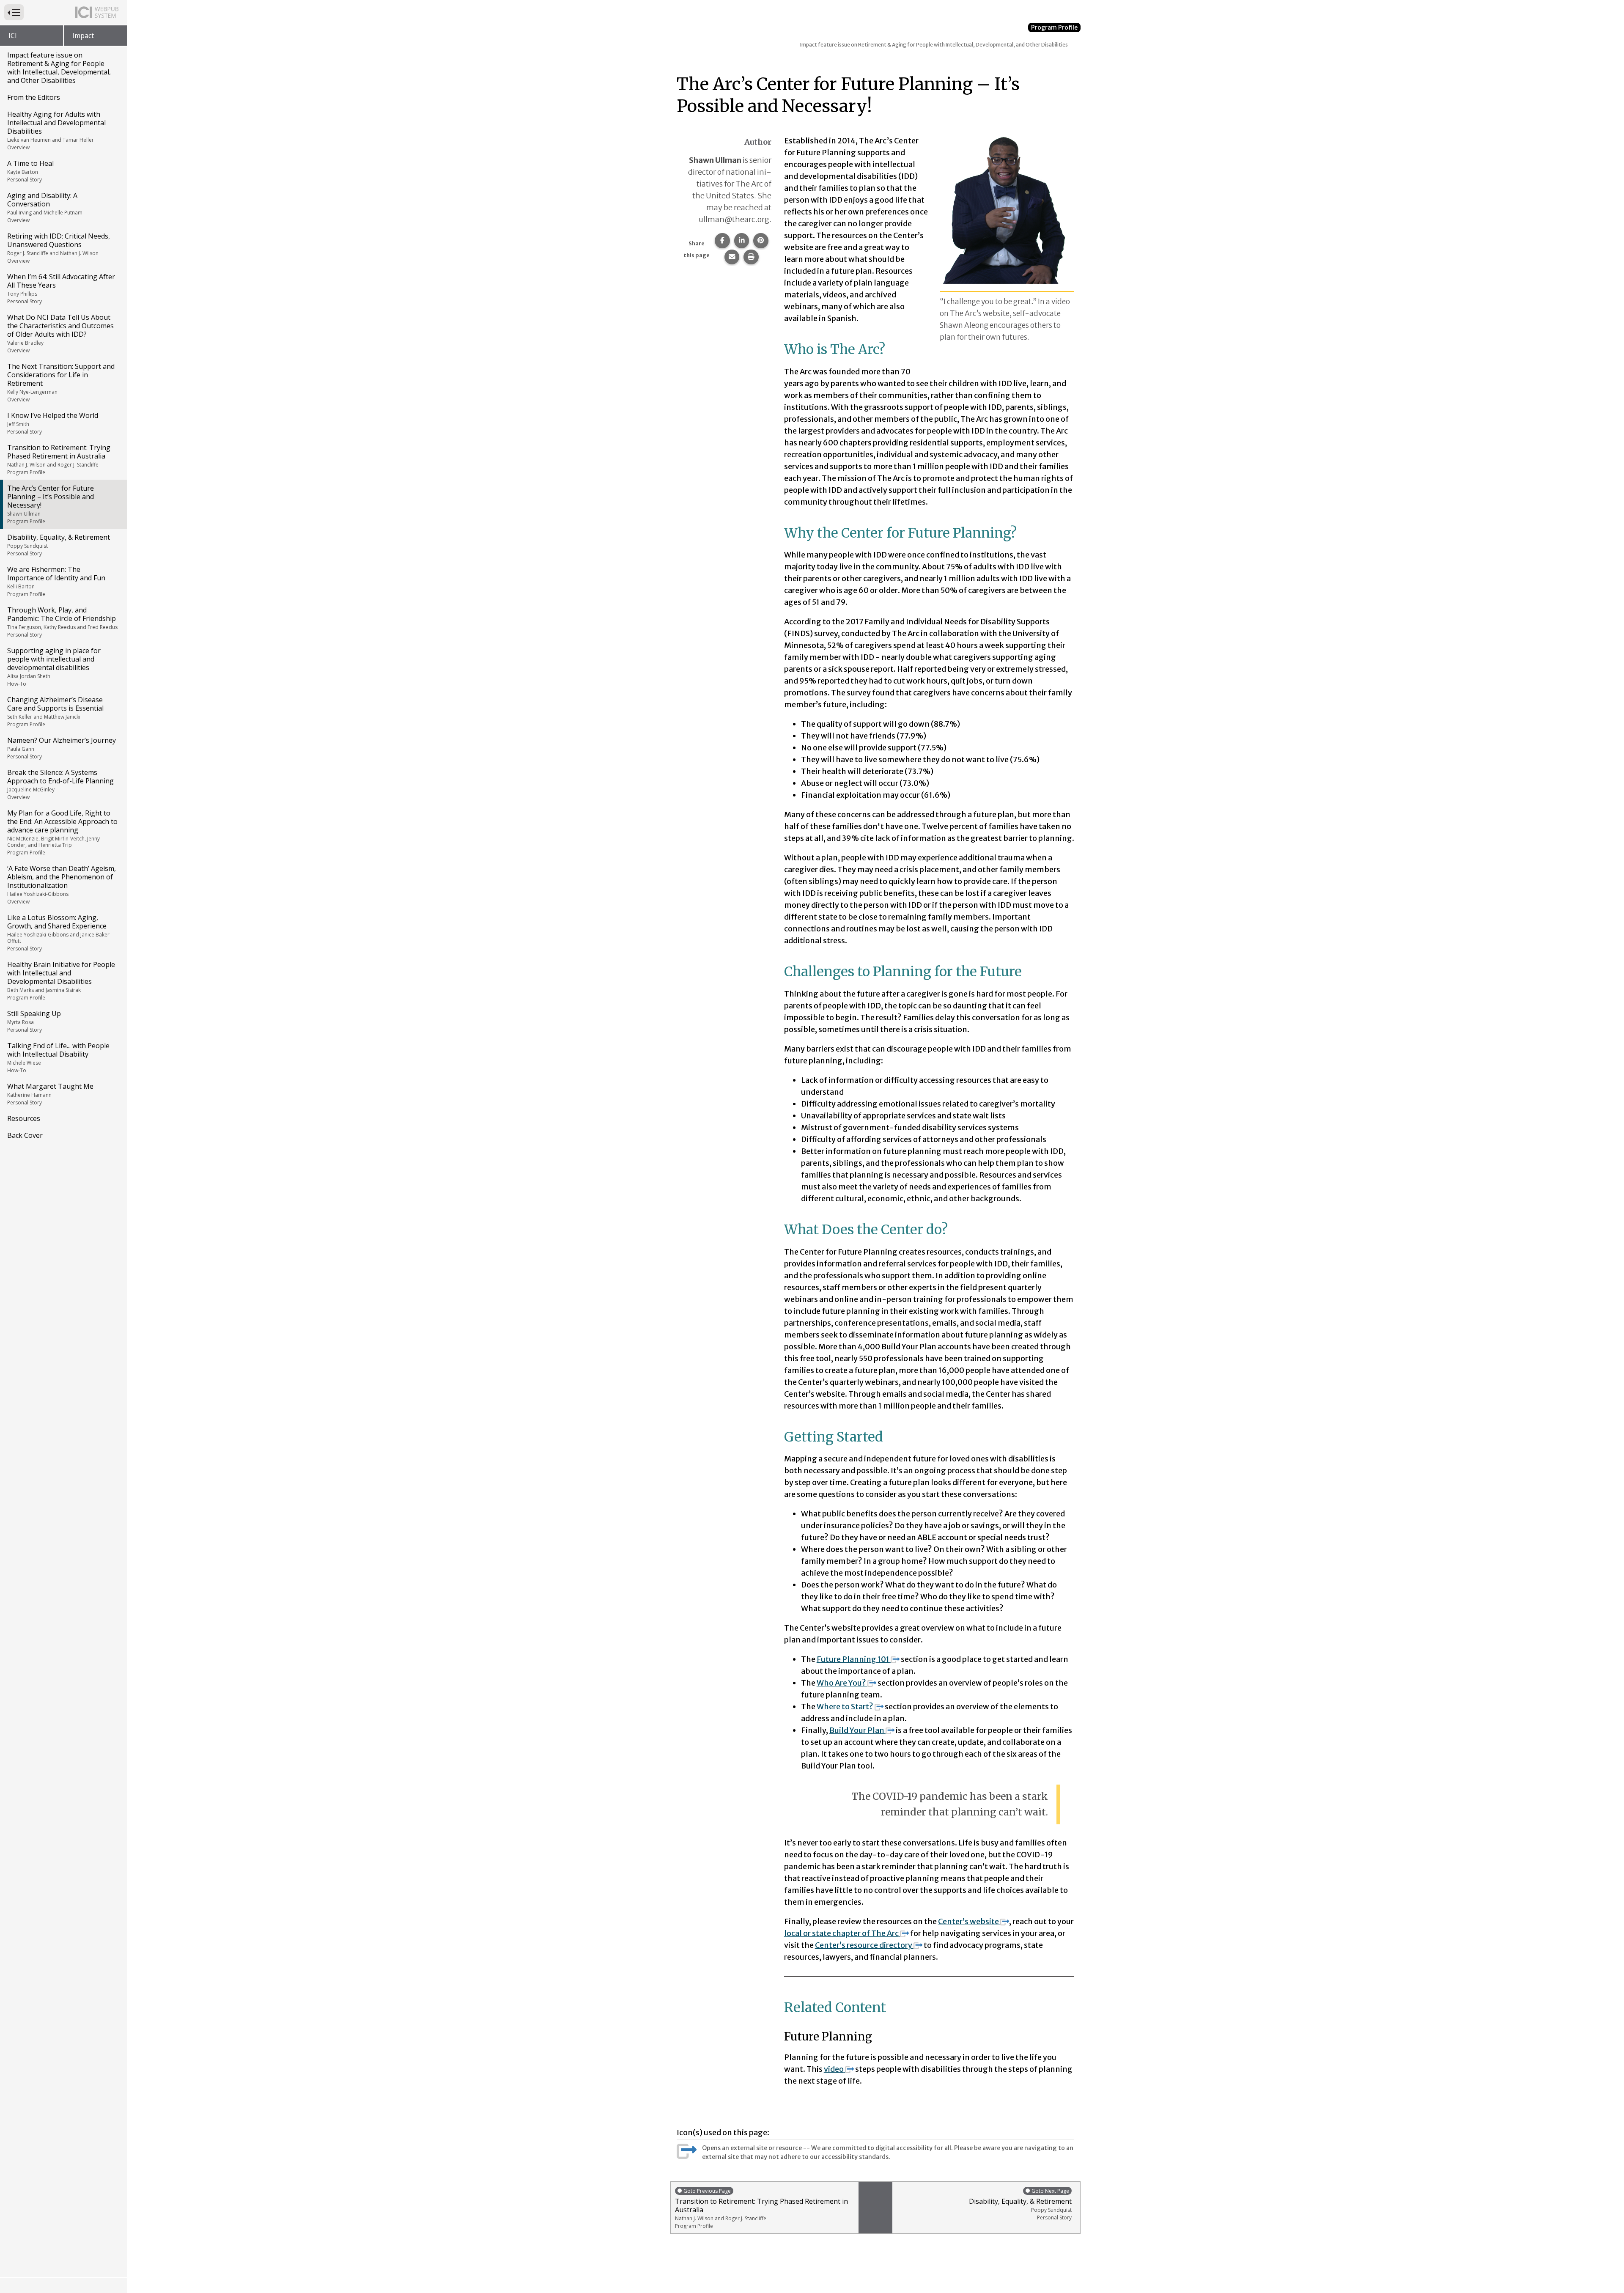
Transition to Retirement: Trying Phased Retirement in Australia (59, 459)
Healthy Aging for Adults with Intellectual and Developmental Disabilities (56, 130)
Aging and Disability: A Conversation (45, 207)
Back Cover (25, 1135)
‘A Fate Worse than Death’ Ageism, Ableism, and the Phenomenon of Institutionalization (62, 884)
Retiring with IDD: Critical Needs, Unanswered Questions (59, 248)
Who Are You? (841, 1683)
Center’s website (969, 1921)
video (834, 2069)
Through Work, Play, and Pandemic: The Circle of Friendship (62, 622)
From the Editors (34, 97)
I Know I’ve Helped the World (53, 423)
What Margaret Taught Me (50, 1094)
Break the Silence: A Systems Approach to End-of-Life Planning (60, 784)
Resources (24, 1118)
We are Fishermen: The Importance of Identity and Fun (56, 581)
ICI (13, 36)
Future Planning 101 (853, 1659)
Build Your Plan (857, 1730)
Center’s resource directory (864, 1945)
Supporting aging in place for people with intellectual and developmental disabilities (54, 667)
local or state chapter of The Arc (841, 1933)
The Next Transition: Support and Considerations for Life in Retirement (61, 382)
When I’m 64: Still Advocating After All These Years (61, 288)
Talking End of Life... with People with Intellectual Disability (58, 1057)
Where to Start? (845, 1707)
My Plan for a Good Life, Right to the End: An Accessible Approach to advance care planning (62, 832)
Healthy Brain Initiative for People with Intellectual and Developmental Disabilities (61, 980)
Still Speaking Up (34, 1021)
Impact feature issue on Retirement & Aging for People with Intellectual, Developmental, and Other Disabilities (59, 68)
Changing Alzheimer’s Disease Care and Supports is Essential (55, 711)
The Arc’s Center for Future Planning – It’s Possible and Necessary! (51, 504)
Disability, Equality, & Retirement (59, 545)
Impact (83, 36)
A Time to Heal (30, 171)
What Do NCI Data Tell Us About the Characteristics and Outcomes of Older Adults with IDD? (60, 333)
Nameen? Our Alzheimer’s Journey (62, 748)
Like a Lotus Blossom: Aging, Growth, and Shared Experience (59, 932)
